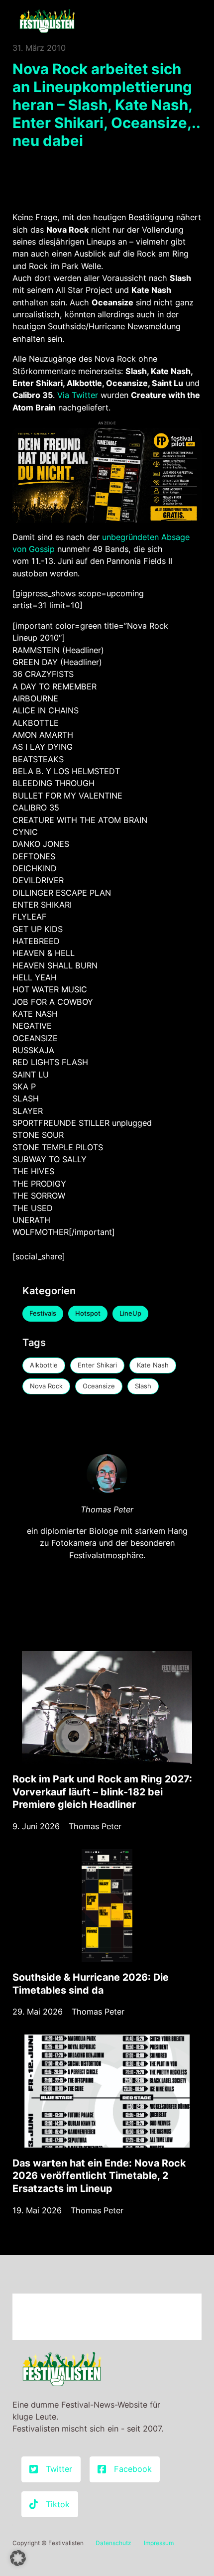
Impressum (159, 2543)
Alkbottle (44, 1365)
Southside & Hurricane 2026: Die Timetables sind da (91, 1984)
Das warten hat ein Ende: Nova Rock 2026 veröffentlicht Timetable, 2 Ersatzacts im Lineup (99, 2176)
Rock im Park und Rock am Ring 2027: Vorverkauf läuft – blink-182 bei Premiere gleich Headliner (102, 1792)
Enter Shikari (97, 1365)
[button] (18, 2558)
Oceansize (99, 1386)
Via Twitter (78, 395)
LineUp (130, 1313)
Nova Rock (46, 1386)
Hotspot (88, 1313)
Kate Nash (153, 1365)
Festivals (43, 1313)
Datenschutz (113, 2543)
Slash (143, 1386)
